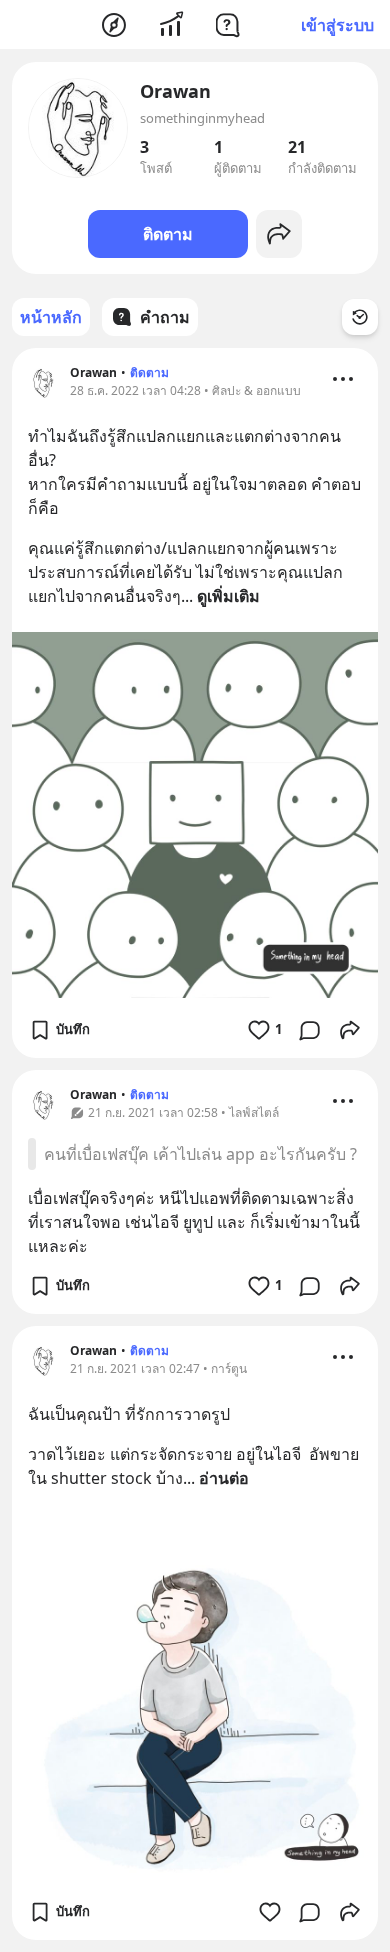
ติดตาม (168, 234)
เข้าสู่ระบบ (337, 25)
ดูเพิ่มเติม (228, 596)
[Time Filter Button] (360, 317)
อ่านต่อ (224, 1478)
